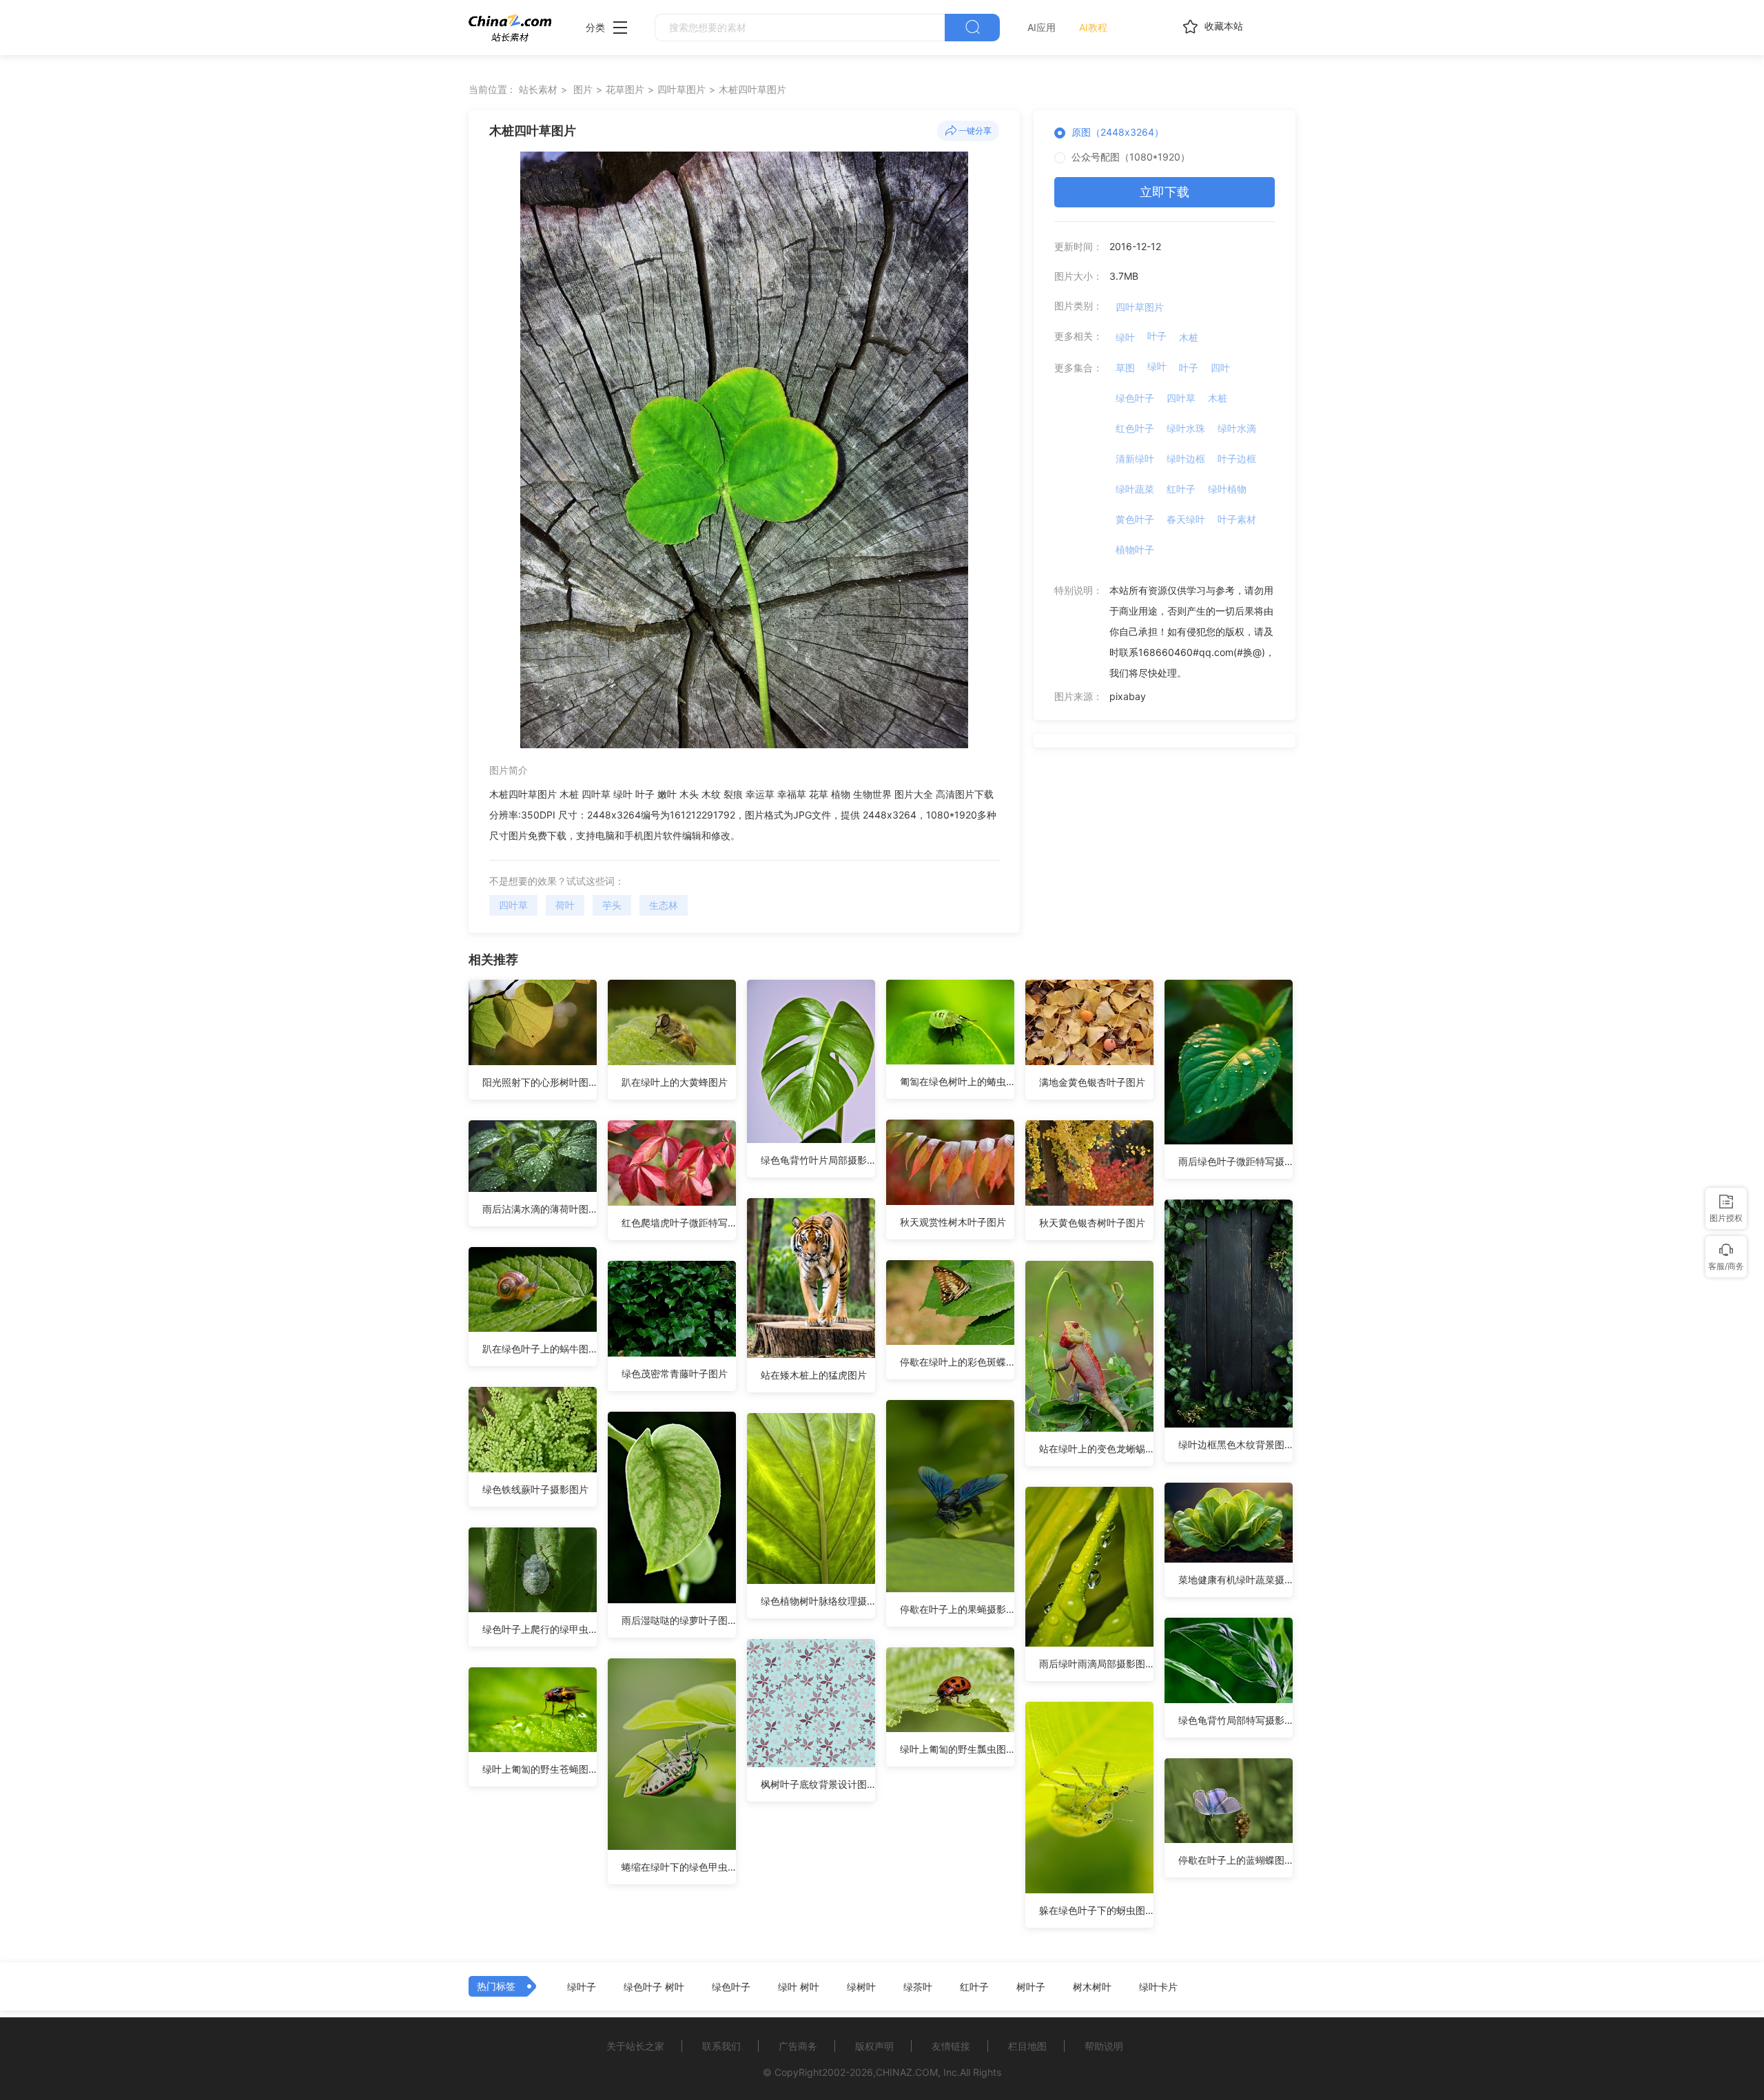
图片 (583, 89)
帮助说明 (1104, 2046)
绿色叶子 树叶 (654, 1987)
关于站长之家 (635, 2046)
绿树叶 (861, 1987)
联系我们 (721, 2046)
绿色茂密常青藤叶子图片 (675, 1373)
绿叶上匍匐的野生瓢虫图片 (957, 1749)
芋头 (612, 905)
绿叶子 (582, 1987)
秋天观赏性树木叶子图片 (953, 1222)
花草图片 (625, 89)
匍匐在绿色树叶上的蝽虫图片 (957, 1081)
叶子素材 (1237, 519)
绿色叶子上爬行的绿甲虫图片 (540, 1629)
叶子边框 (1237, 459)
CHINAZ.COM (907, 2072)
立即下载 (1165, 192)
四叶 (1220, 368)
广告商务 (798, 2046)
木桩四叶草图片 (752, 89)
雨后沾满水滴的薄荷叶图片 (540, 1209)
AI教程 (1093, 27)
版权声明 (874, 2046)
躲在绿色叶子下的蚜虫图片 (1096, 1910)
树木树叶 (1092, 1987)
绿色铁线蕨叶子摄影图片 (535, 1489)
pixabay (1128, 696)
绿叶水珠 (1186, 428)
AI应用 (1042, 27)
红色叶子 (1135, 428)
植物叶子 (1135, 549)
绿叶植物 (1227, 489)
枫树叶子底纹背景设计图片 (818, 1784)
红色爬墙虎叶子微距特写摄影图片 (679, 1223)
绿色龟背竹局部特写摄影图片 (1235, 1720)
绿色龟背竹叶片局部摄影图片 (818, 1160)
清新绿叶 (1135, 459)
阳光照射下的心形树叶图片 (540, 1082)
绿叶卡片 (1158, 1987)
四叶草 (513, 905)
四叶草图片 (681, 89)
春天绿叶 (1186, 519)
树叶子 (1031, 1987)
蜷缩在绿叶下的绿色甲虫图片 (679, 1867)
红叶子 (1181, 489)
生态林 (664, 905)
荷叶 (565, 905)
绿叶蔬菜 (1135, 489)
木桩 (1189, 337)
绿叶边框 (1186, 459)
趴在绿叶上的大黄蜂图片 (675, 1082)
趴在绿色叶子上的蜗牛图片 (540, 1349)
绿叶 (1125, 337)
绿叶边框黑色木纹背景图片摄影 (1235, 1444)
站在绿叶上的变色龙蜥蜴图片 (1096, 1449)
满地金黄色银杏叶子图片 (1092, 1082)
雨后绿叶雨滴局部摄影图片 (1096, 1664)
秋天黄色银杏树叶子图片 (1092, 1223)
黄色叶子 (1135, 519)
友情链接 (951, 2046)
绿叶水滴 (1237, 428)
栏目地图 (1027, 2046)
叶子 (1157, 336)
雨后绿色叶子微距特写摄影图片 (1235, 1161)
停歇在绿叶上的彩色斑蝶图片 (957, 1362)
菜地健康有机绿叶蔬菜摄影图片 (1235, 1579)
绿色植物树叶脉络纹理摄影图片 (818, 1601)
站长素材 (538, 89)
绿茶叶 (918, 1987)
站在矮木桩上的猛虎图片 (814, 1375)
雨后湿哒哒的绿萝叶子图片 (679, 1620)
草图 (1125, 368)
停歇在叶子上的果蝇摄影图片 (957, 1609)
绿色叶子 (1135, 398)
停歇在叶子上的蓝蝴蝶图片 (1235, 1860)
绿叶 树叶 (799, 1987)
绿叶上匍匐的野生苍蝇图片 (540, 1769)
